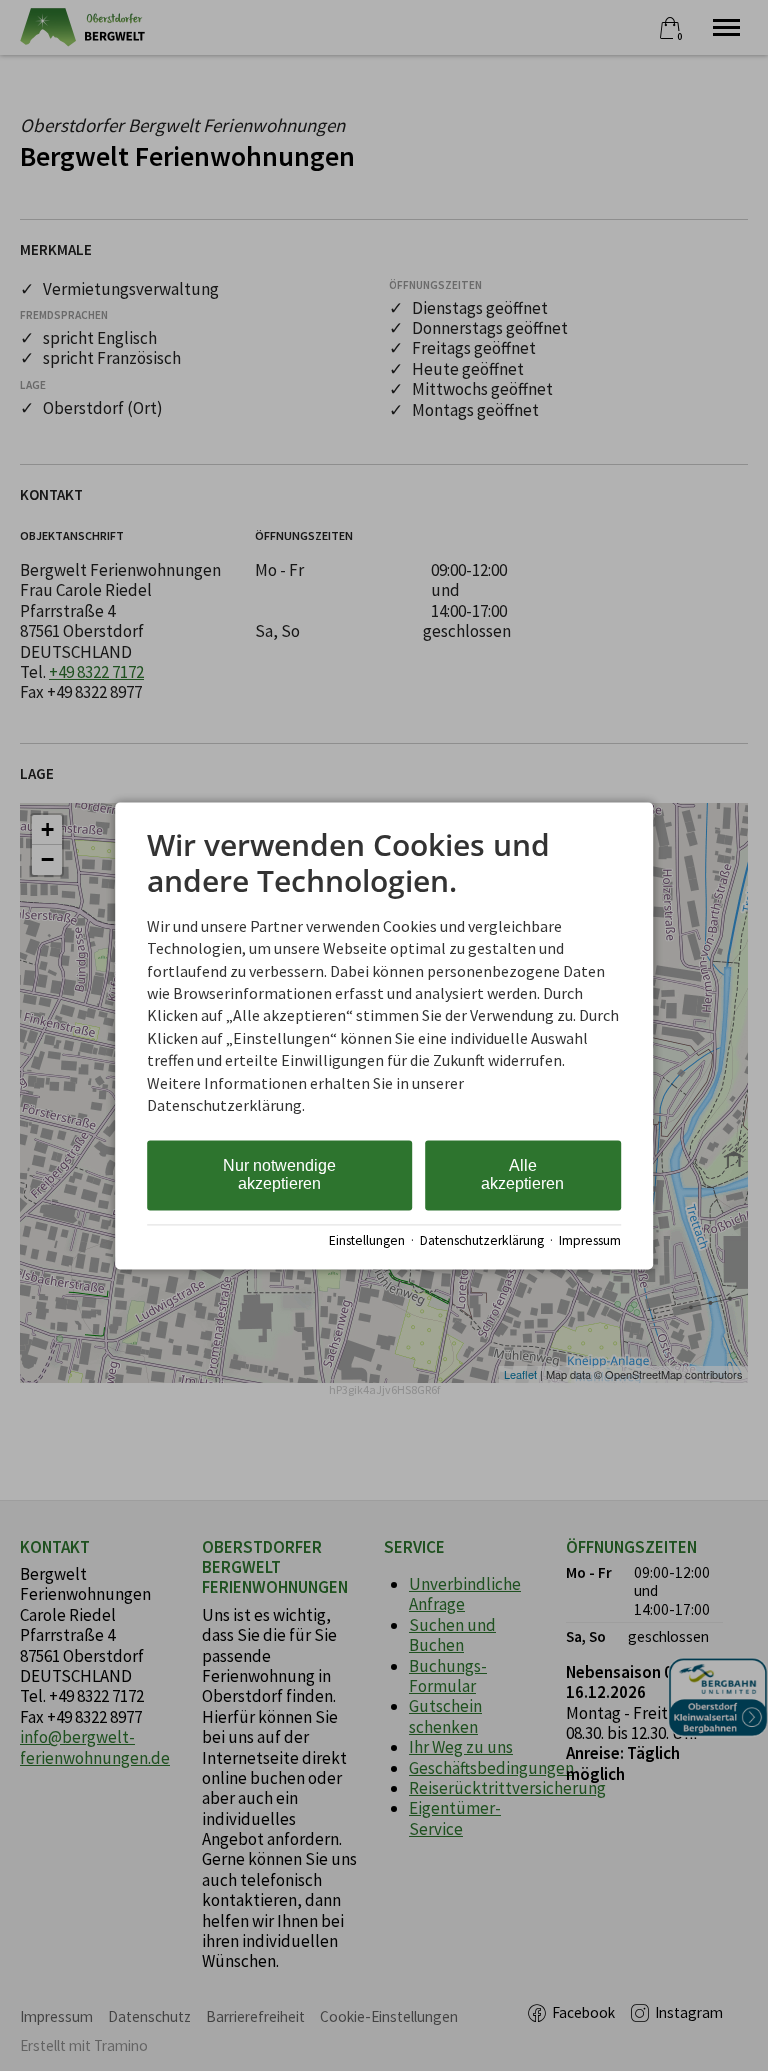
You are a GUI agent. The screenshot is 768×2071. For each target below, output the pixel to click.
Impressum (590, 1241)
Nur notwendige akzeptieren (279, 1175)
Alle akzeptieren (522, 1175)
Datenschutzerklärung (482, 1241)
